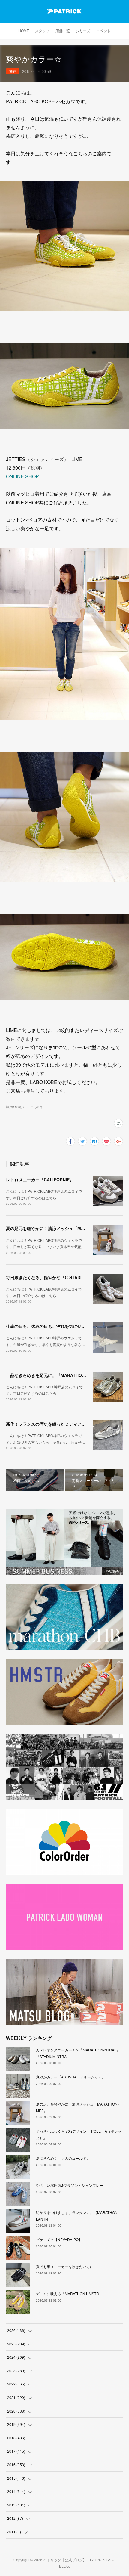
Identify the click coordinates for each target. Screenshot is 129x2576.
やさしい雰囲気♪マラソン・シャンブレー (70, 2185)
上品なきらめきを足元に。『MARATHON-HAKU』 (54, 1375)
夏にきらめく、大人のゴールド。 (63, 2158)
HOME (24, 31)
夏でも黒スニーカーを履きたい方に (65, 2266)
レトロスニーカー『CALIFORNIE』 (40, 1180)
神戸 (13, 71)
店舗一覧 (63, 31)
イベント (103, 31)
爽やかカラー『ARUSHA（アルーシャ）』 (71, 2077)
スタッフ (42, 31)
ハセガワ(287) (32, 1107)
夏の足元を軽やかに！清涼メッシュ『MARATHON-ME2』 (61, 1228)
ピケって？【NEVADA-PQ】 (59, 2239)
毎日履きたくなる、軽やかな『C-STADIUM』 (49, 1277)
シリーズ (83, 31)
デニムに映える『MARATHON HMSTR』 (69, 2294)
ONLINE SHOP (22, 476)
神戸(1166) (13, 1107)
